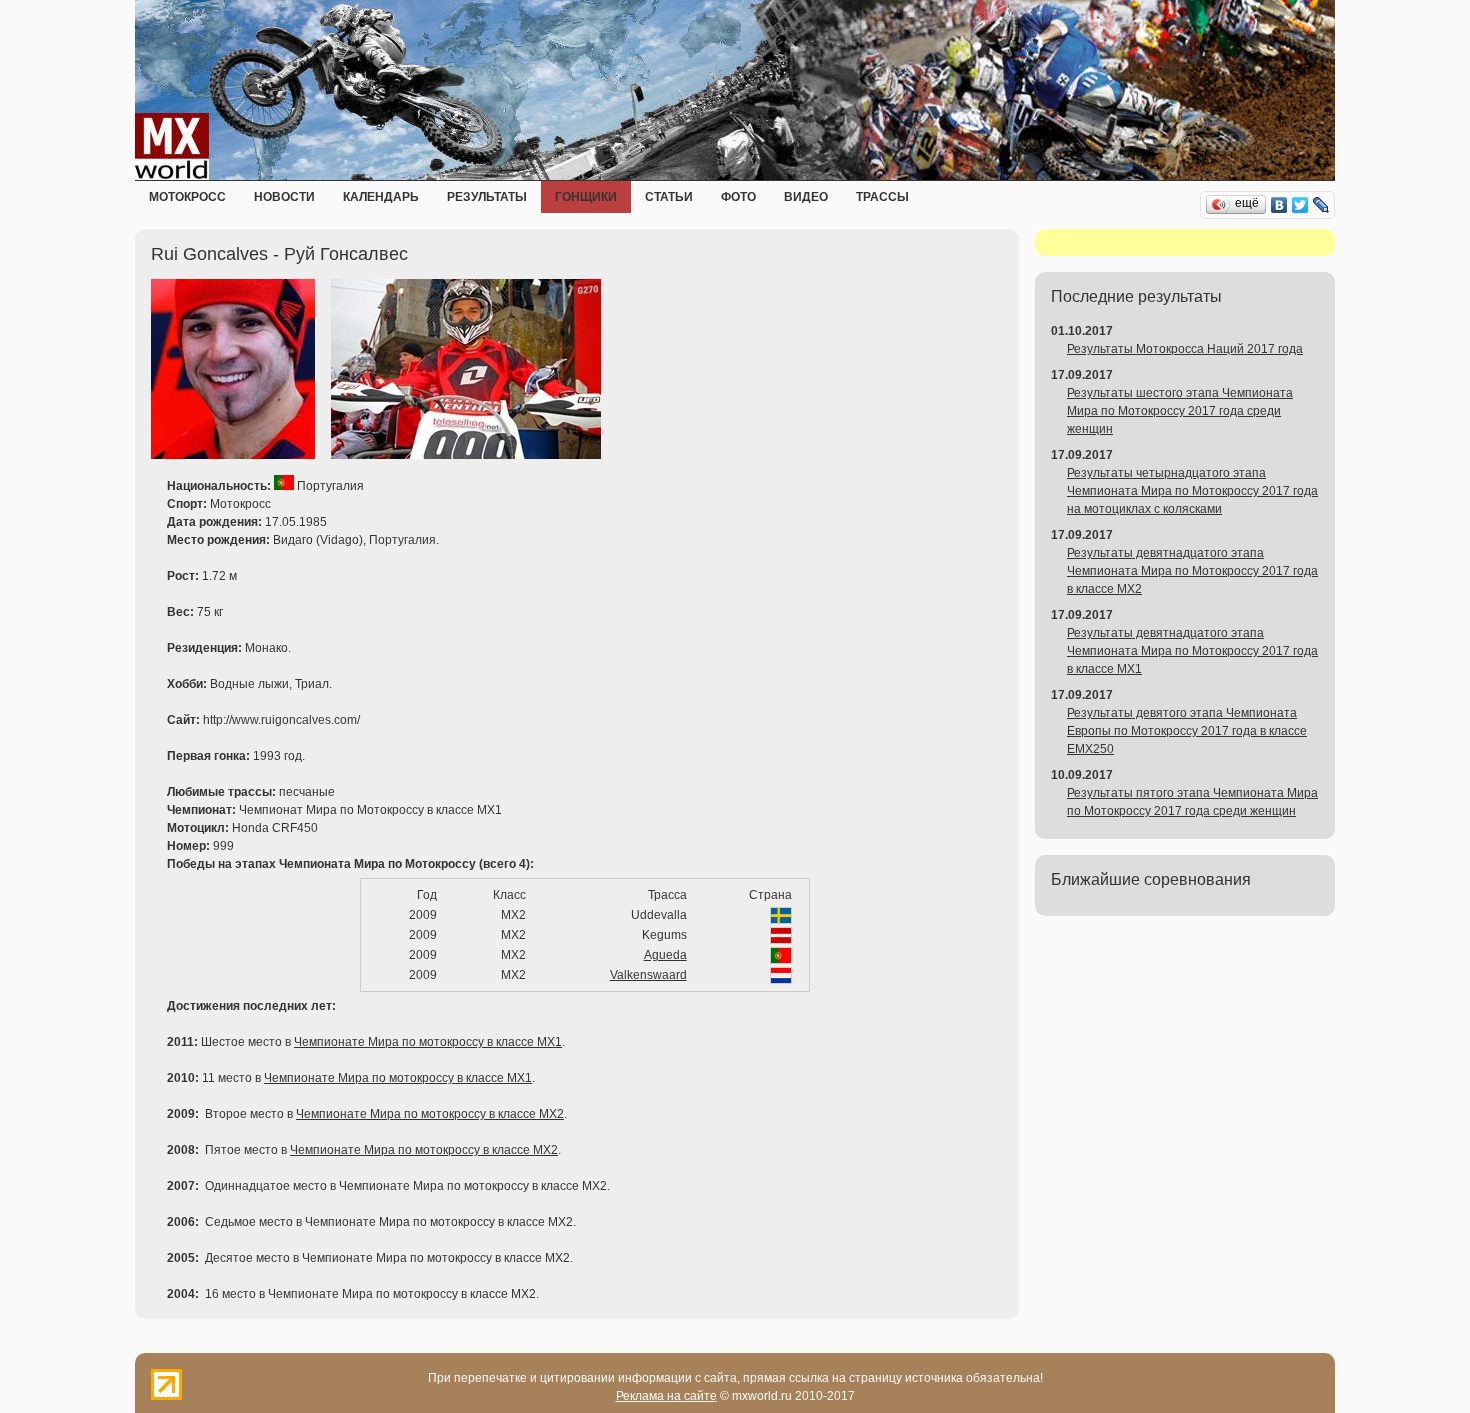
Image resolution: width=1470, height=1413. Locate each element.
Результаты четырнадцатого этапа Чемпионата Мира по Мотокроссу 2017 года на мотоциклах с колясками (1192, 491)
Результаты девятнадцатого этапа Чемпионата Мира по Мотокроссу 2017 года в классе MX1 (1192, 651)
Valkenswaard (648, 975)
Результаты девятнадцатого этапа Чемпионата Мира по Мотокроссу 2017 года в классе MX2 (1192, 571)
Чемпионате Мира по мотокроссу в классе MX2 (430, 1114)
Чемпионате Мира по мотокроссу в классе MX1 (428, 1042)
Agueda (665, 955)
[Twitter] (1300, 205)
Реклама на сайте (666, 1396)
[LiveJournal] (1321, 205)
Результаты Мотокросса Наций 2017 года (1185, 349)
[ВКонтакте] (1279, 205)
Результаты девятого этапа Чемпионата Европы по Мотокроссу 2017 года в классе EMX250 (1187, 731)
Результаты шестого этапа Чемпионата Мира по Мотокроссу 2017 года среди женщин (1180, 411)
